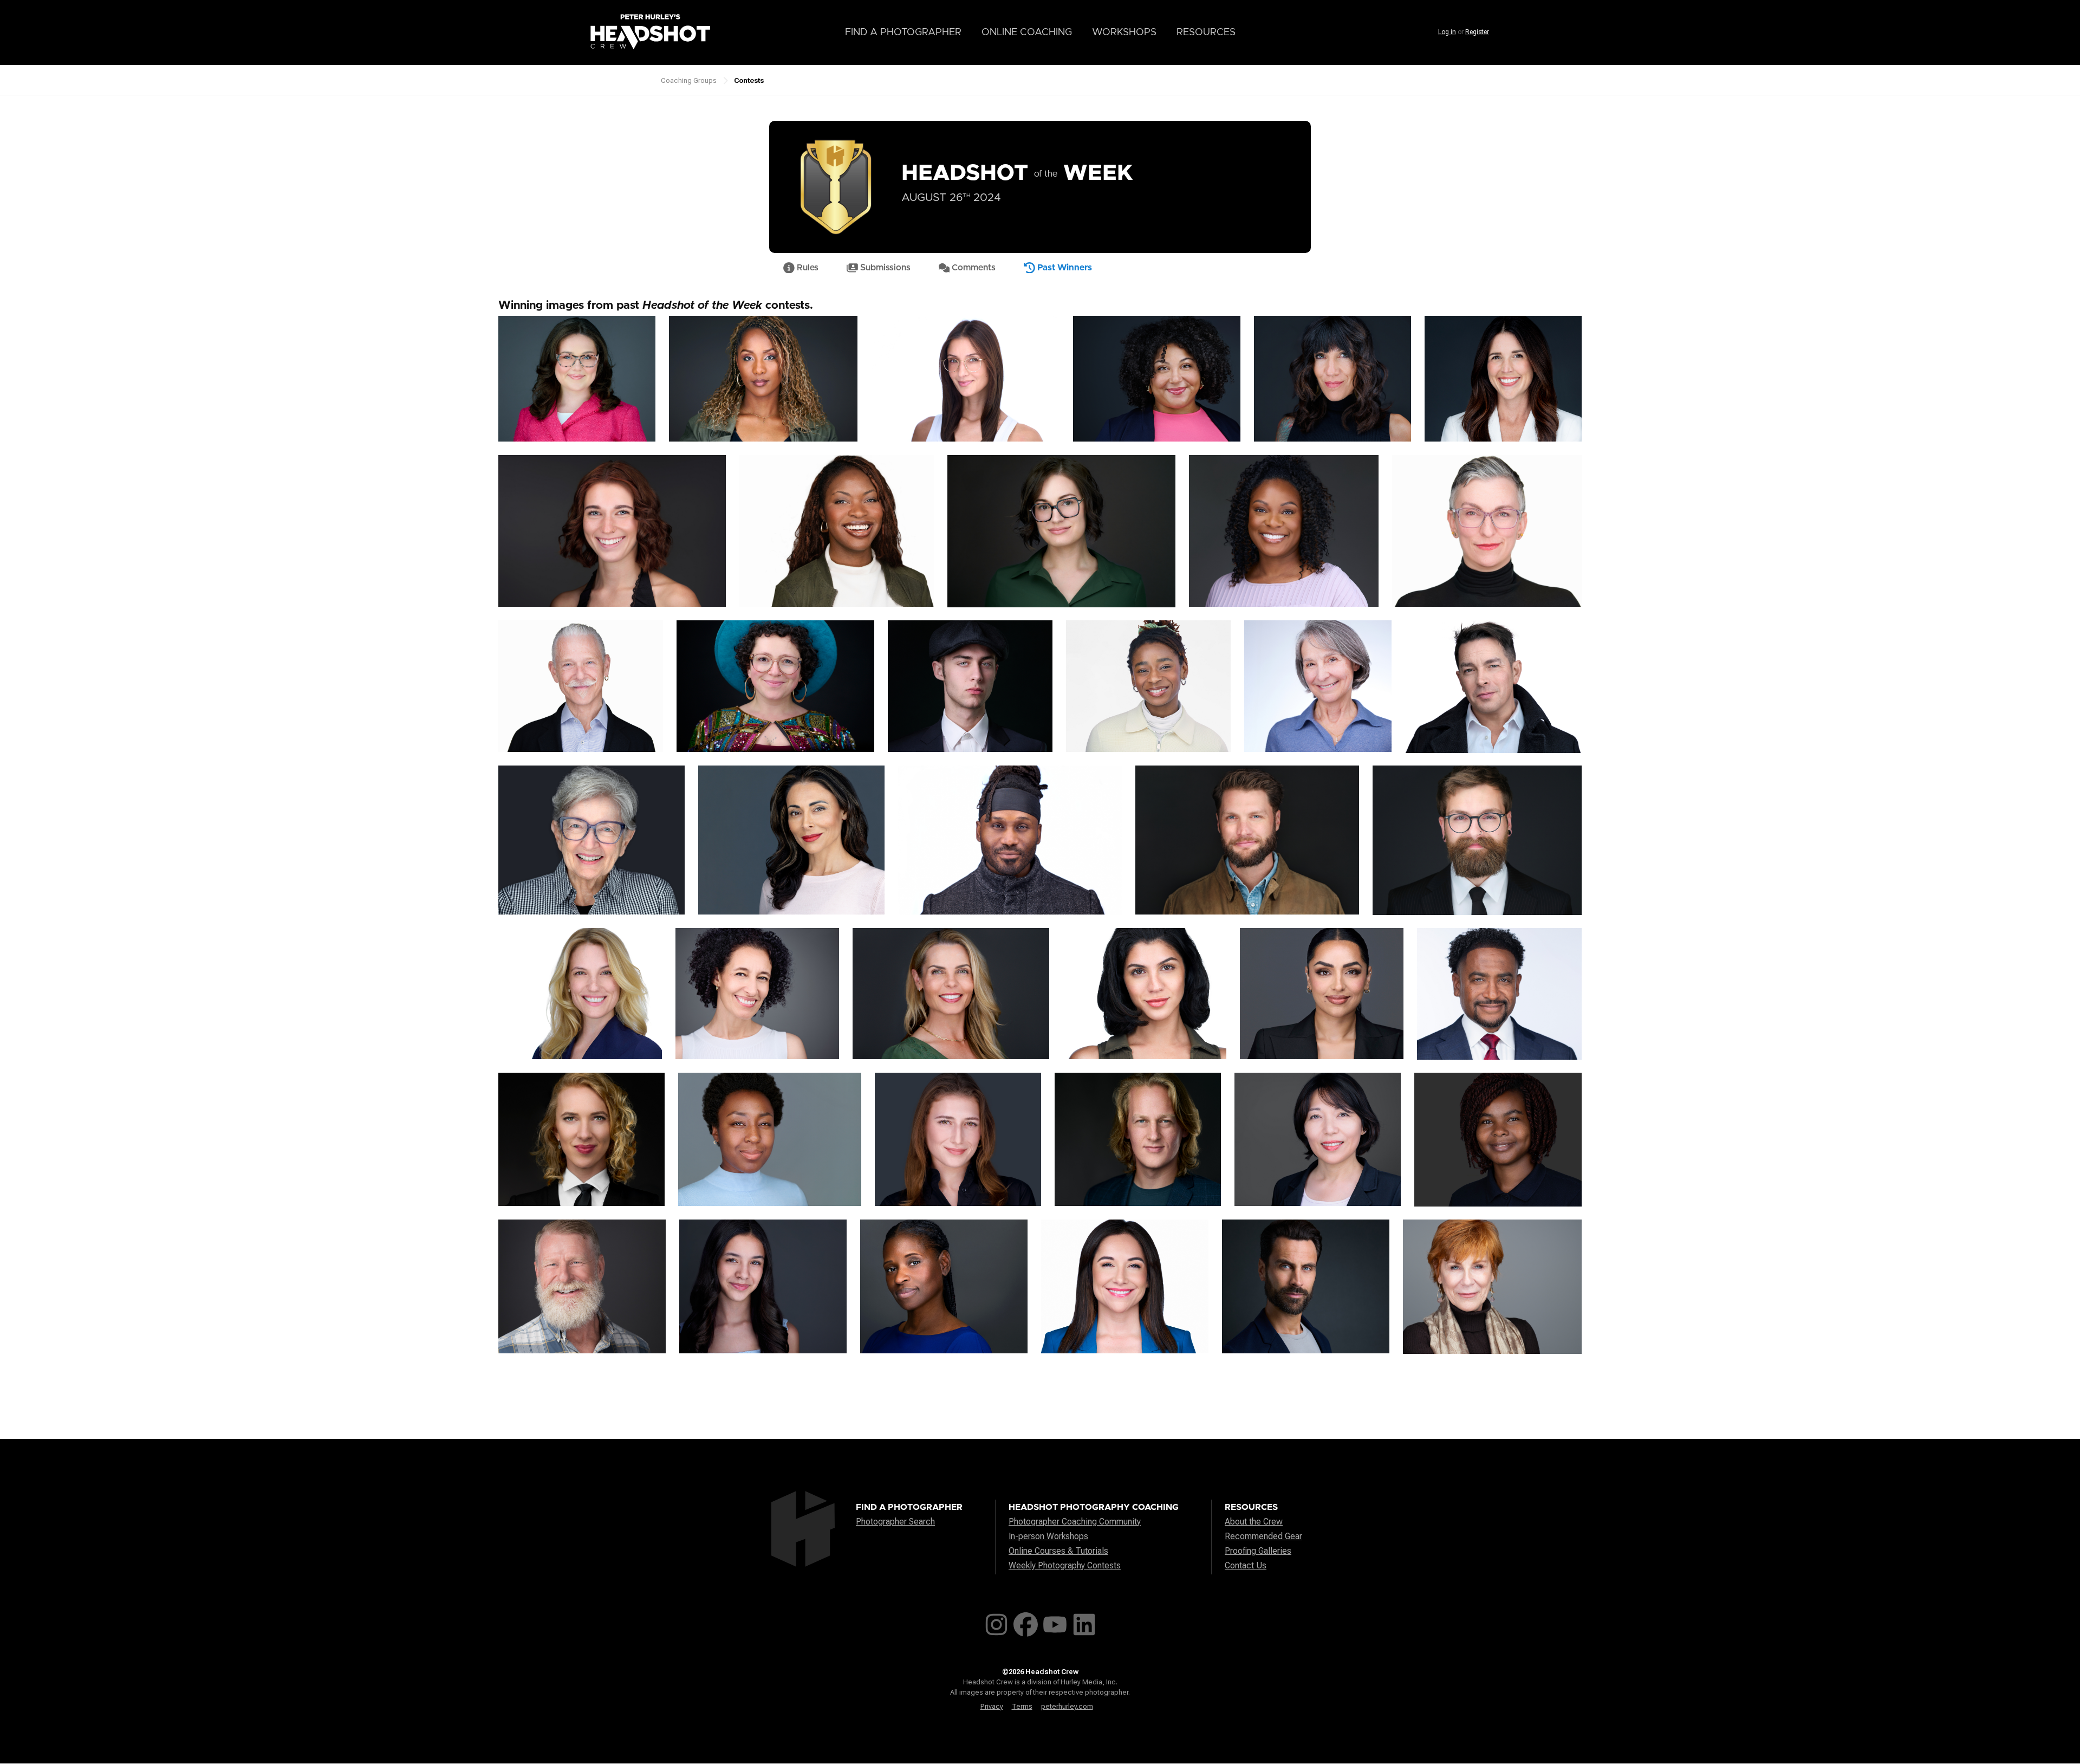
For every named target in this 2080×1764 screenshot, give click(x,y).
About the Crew (1254, 1522)
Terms (1022, 1706)
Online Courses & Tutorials (1058, 1551)
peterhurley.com (1067, 1706)
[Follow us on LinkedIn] (1084, 1622)
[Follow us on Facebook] (1026, 1622)
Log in (1447, 32)
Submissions (884, 268)
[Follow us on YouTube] (1055, 1622)
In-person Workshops (1048, 1536)
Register (1477, 32)
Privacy (992, 1706)
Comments (973, 268)
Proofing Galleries (1258, 1551)
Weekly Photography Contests (1065, 1565)
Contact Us (1246, 1565)
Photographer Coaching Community (1075, 1522)
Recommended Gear (1263, 1536)
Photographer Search (895, 1522)
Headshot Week (1017, 173)
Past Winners (1064, 268)
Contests (749, 80)
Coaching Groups (689, 80)
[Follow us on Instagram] (996, 1622)
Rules (807, 268)
